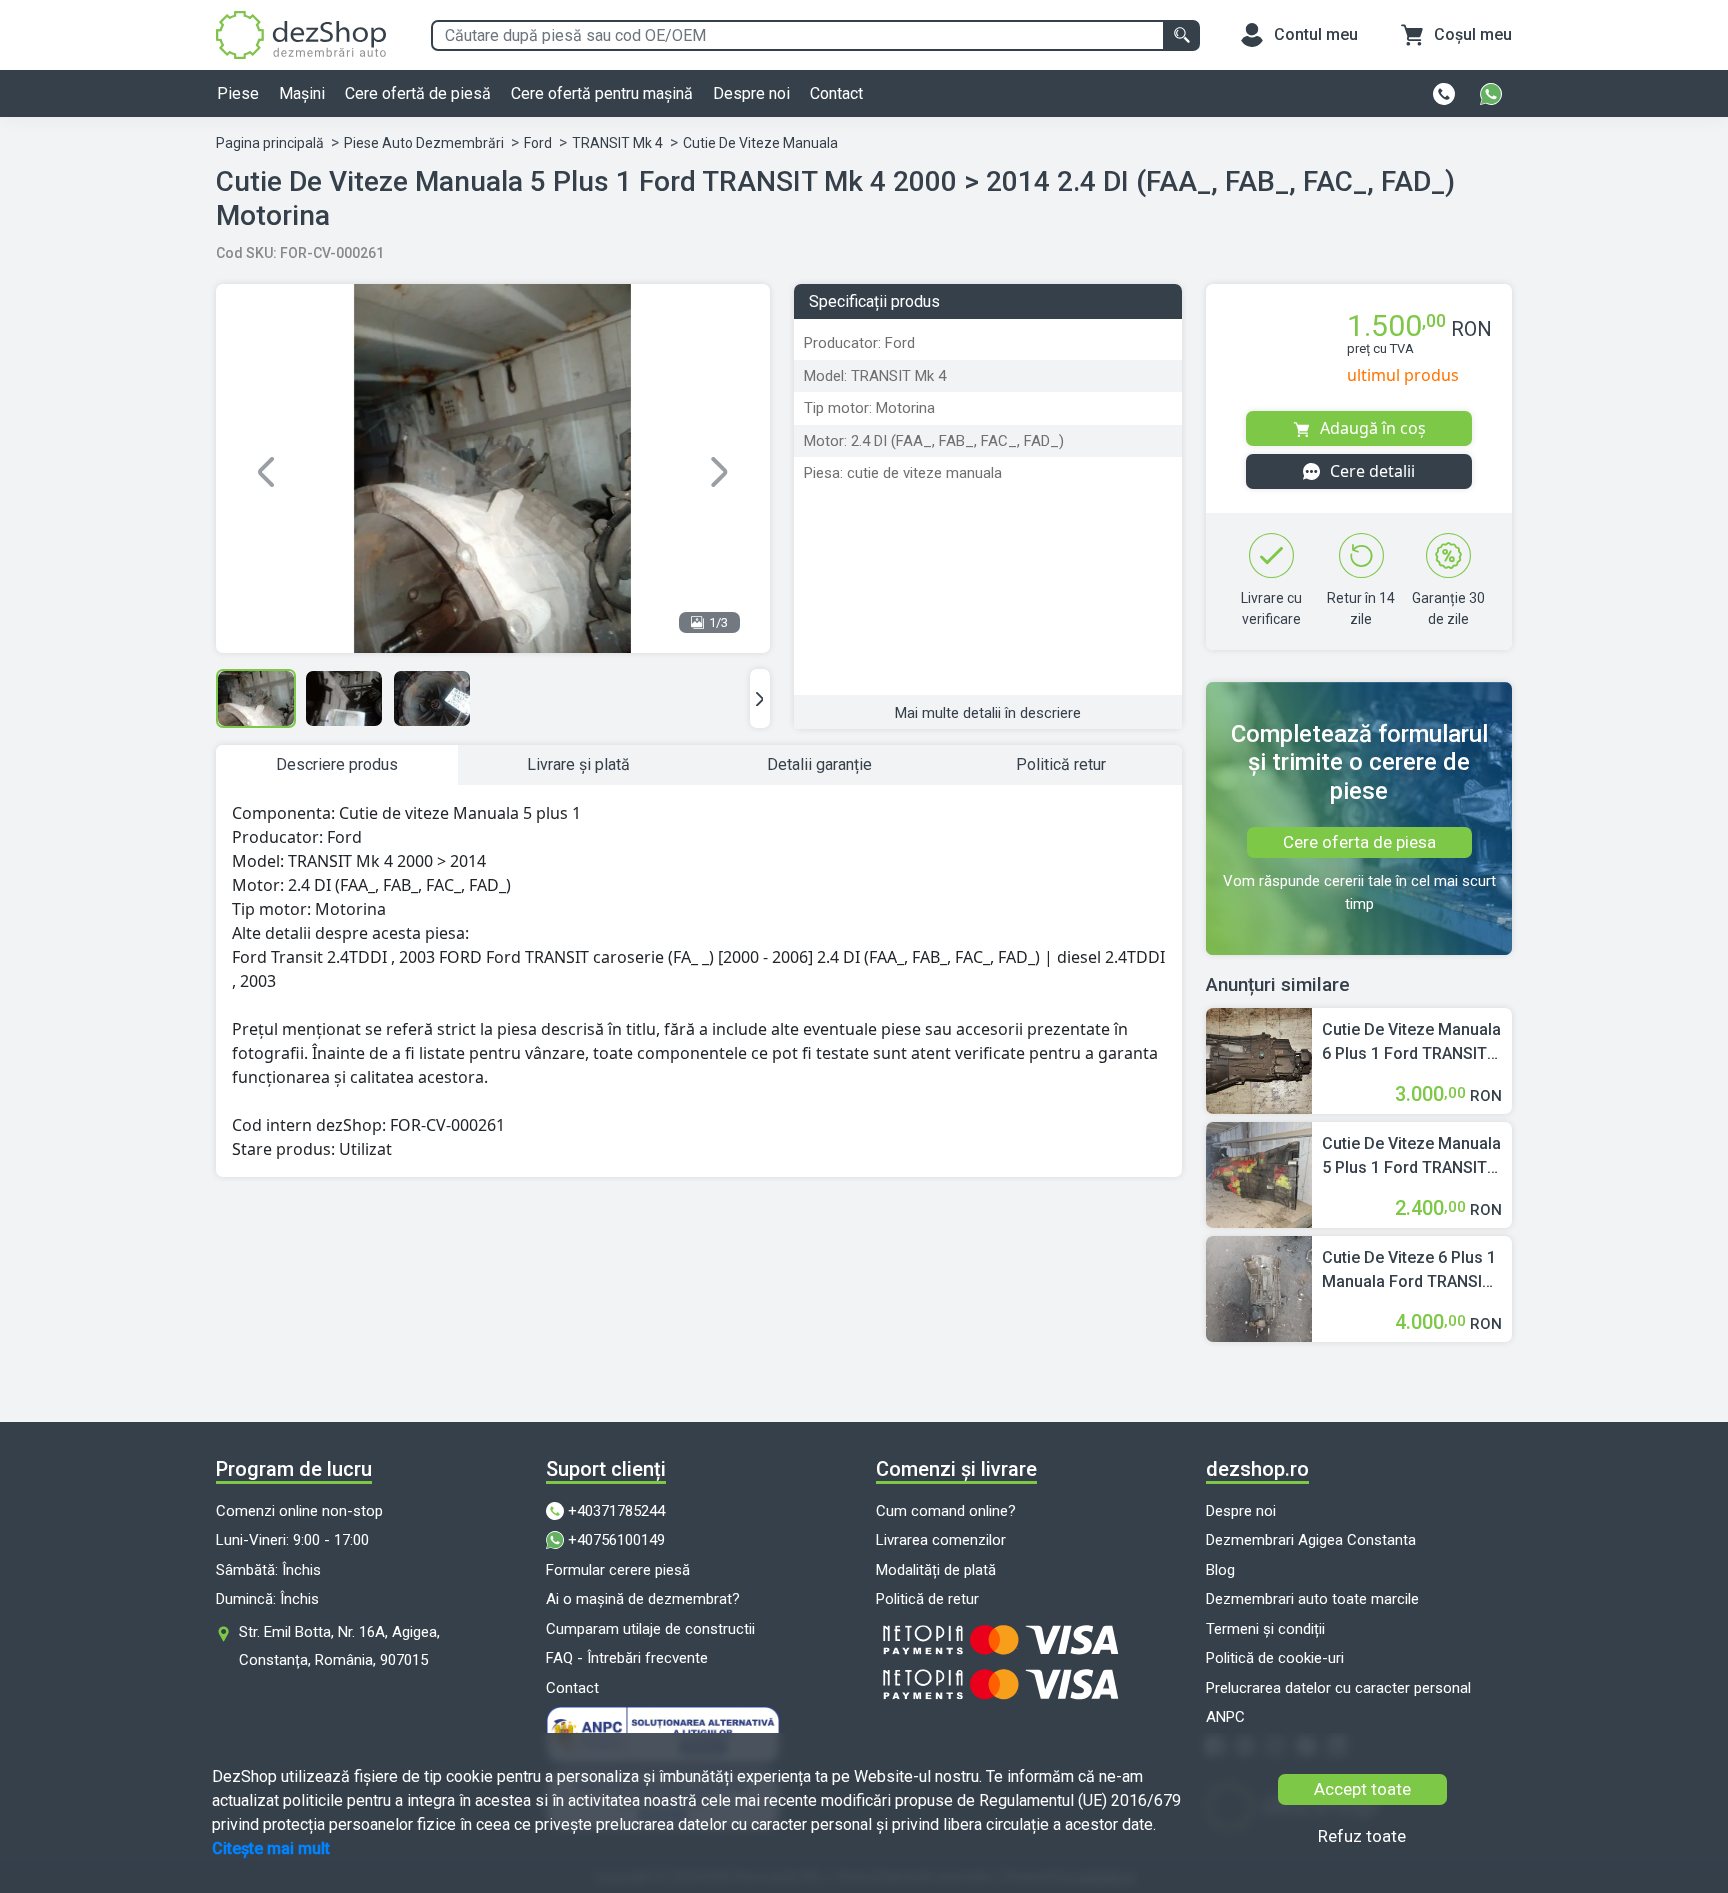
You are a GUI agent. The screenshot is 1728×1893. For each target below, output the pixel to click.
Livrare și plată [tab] (578, 764)
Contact (836, 93)
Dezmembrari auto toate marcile (1312, 1599)
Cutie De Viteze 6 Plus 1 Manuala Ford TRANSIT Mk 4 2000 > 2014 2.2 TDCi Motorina (1409, 1271)
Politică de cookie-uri (1275, 1658)
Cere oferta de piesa (1359, 842)
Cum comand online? (946, 1511)
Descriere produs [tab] (337, 764)
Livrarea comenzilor (941, 1540)
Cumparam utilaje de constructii (650, 1629)
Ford (538, 143)
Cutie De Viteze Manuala (760, 143)
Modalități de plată (936, 1570)
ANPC (1225, 1717)
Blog (1220, 1570)
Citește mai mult (271, 1848)
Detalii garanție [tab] (819, 764)
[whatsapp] (1491, 94)
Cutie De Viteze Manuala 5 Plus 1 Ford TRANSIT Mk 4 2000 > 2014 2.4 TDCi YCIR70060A (1411, 1157)
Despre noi (751, 93)
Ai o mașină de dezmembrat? (643, 1599)
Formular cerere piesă (618, 1570)
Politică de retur (927, 1599)
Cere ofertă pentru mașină (602, 93)
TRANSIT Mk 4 (617, 143)
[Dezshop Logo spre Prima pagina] (301, 33)
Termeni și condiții (1265, 1629)
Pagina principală (270, 143)
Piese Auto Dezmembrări (424, 143)
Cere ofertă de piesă (418, 93)
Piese (238, 93)
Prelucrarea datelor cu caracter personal (1338, 1688)
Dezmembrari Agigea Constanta (1311, 1540)
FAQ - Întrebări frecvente (627, 1658)
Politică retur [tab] (1061, 764)
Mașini (302, 93)
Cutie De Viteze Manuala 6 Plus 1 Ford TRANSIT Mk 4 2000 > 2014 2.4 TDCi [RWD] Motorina (1411, 1043)
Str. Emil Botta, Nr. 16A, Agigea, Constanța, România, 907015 (339, 1646)
